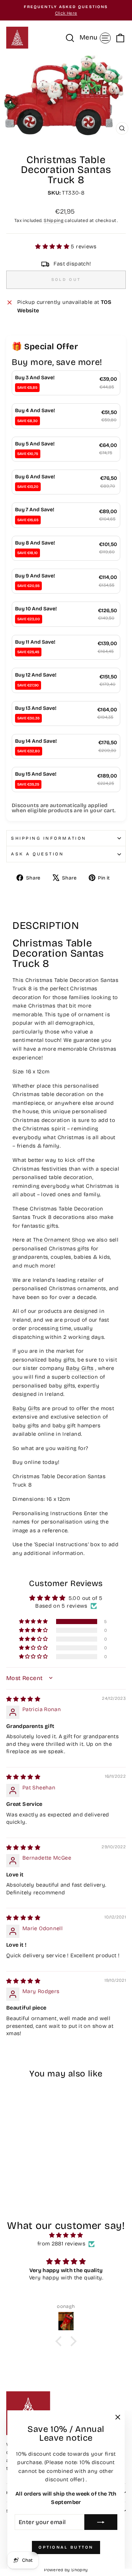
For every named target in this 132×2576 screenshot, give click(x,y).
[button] (53, 246)
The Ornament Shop (59, 1240)
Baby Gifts (80, 1368)
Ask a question (37, 854)
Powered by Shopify (66, 2570)
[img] (23, 1699)
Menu (96, 37)
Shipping (54, 220)
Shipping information (49, 838)
